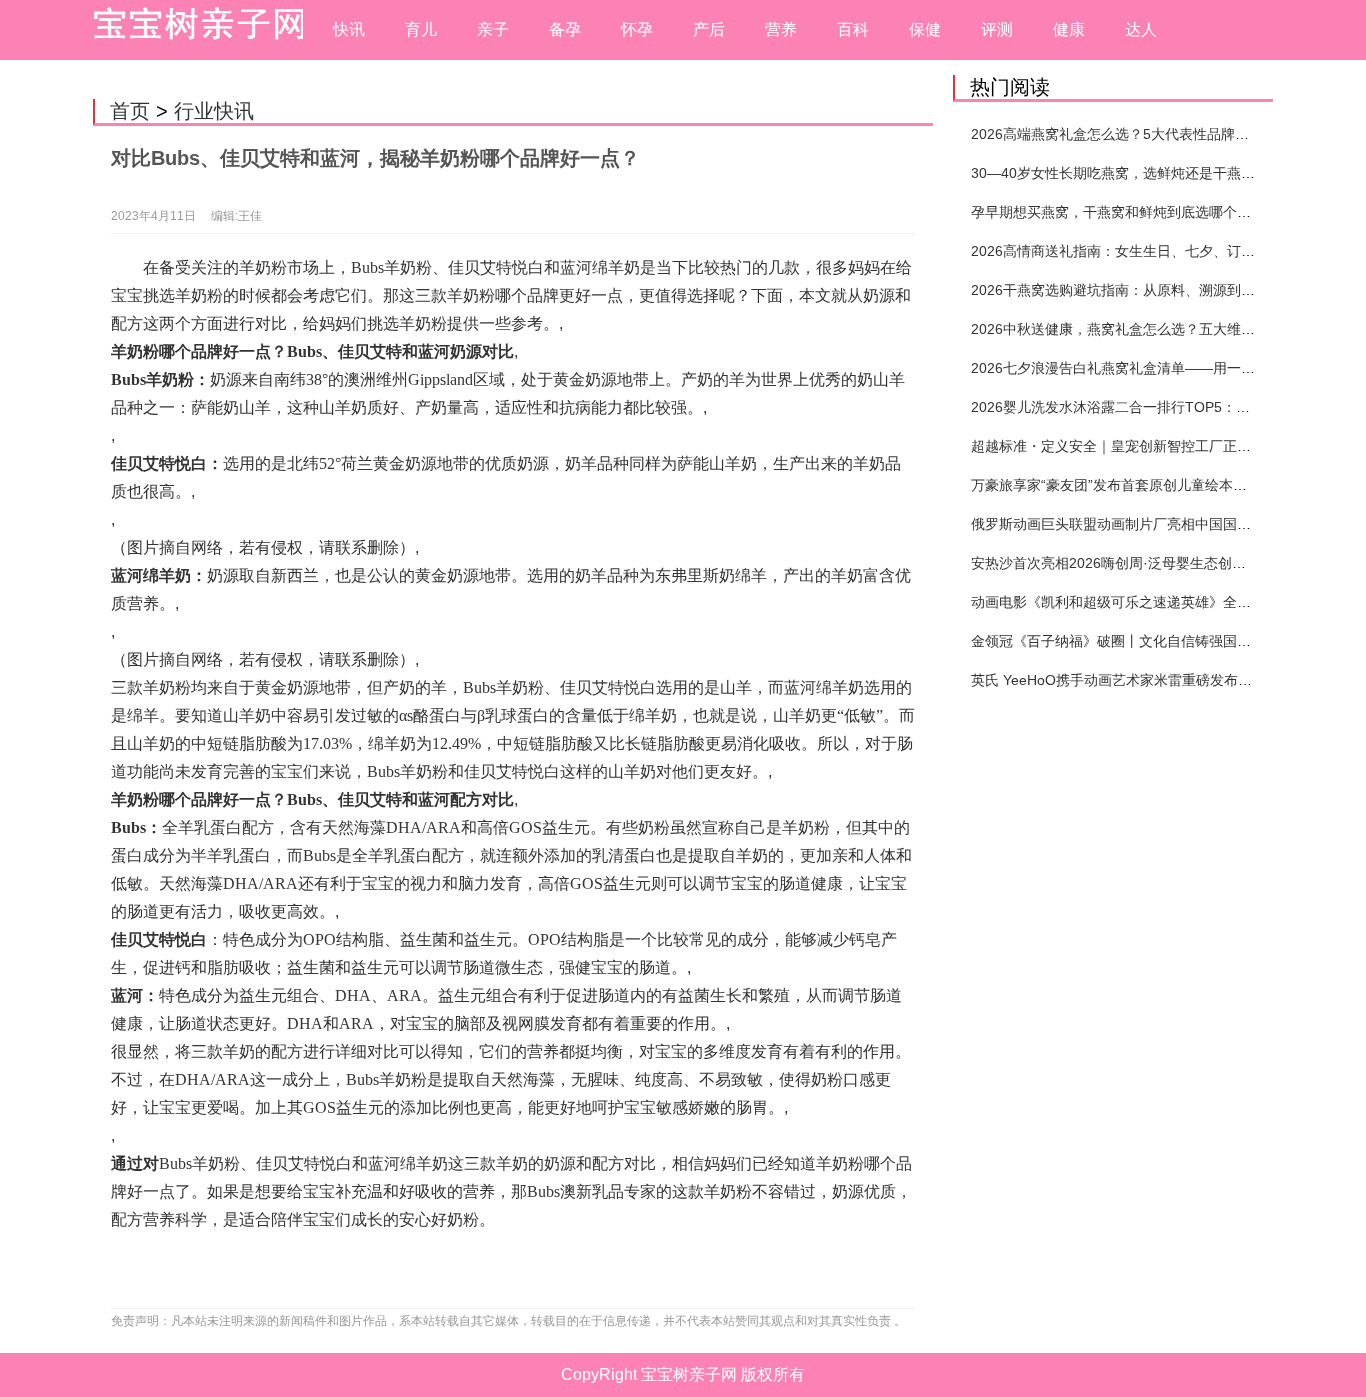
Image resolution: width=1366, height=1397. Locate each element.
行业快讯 (214, 111)
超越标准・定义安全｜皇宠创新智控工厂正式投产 (1125, 446)
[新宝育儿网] (193, 30)
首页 (130, 111)
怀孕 (637, 29)
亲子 (493, 29)
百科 (853, 29)
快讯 (349, 29)
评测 (997, 29)
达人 (1141, 29)
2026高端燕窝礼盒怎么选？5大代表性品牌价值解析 (1131, 134)
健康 (1069, 29)
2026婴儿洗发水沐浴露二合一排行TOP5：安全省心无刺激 (1152, 407)
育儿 (421, 29)
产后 (709, 29)
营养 (781, 29)
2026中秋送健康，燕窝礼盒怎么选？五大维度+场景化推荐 (1152, 329)
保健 (925, 29)
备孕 (565, 29)
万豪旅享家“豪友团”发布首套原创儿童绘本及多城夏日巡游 (1151, 485)
